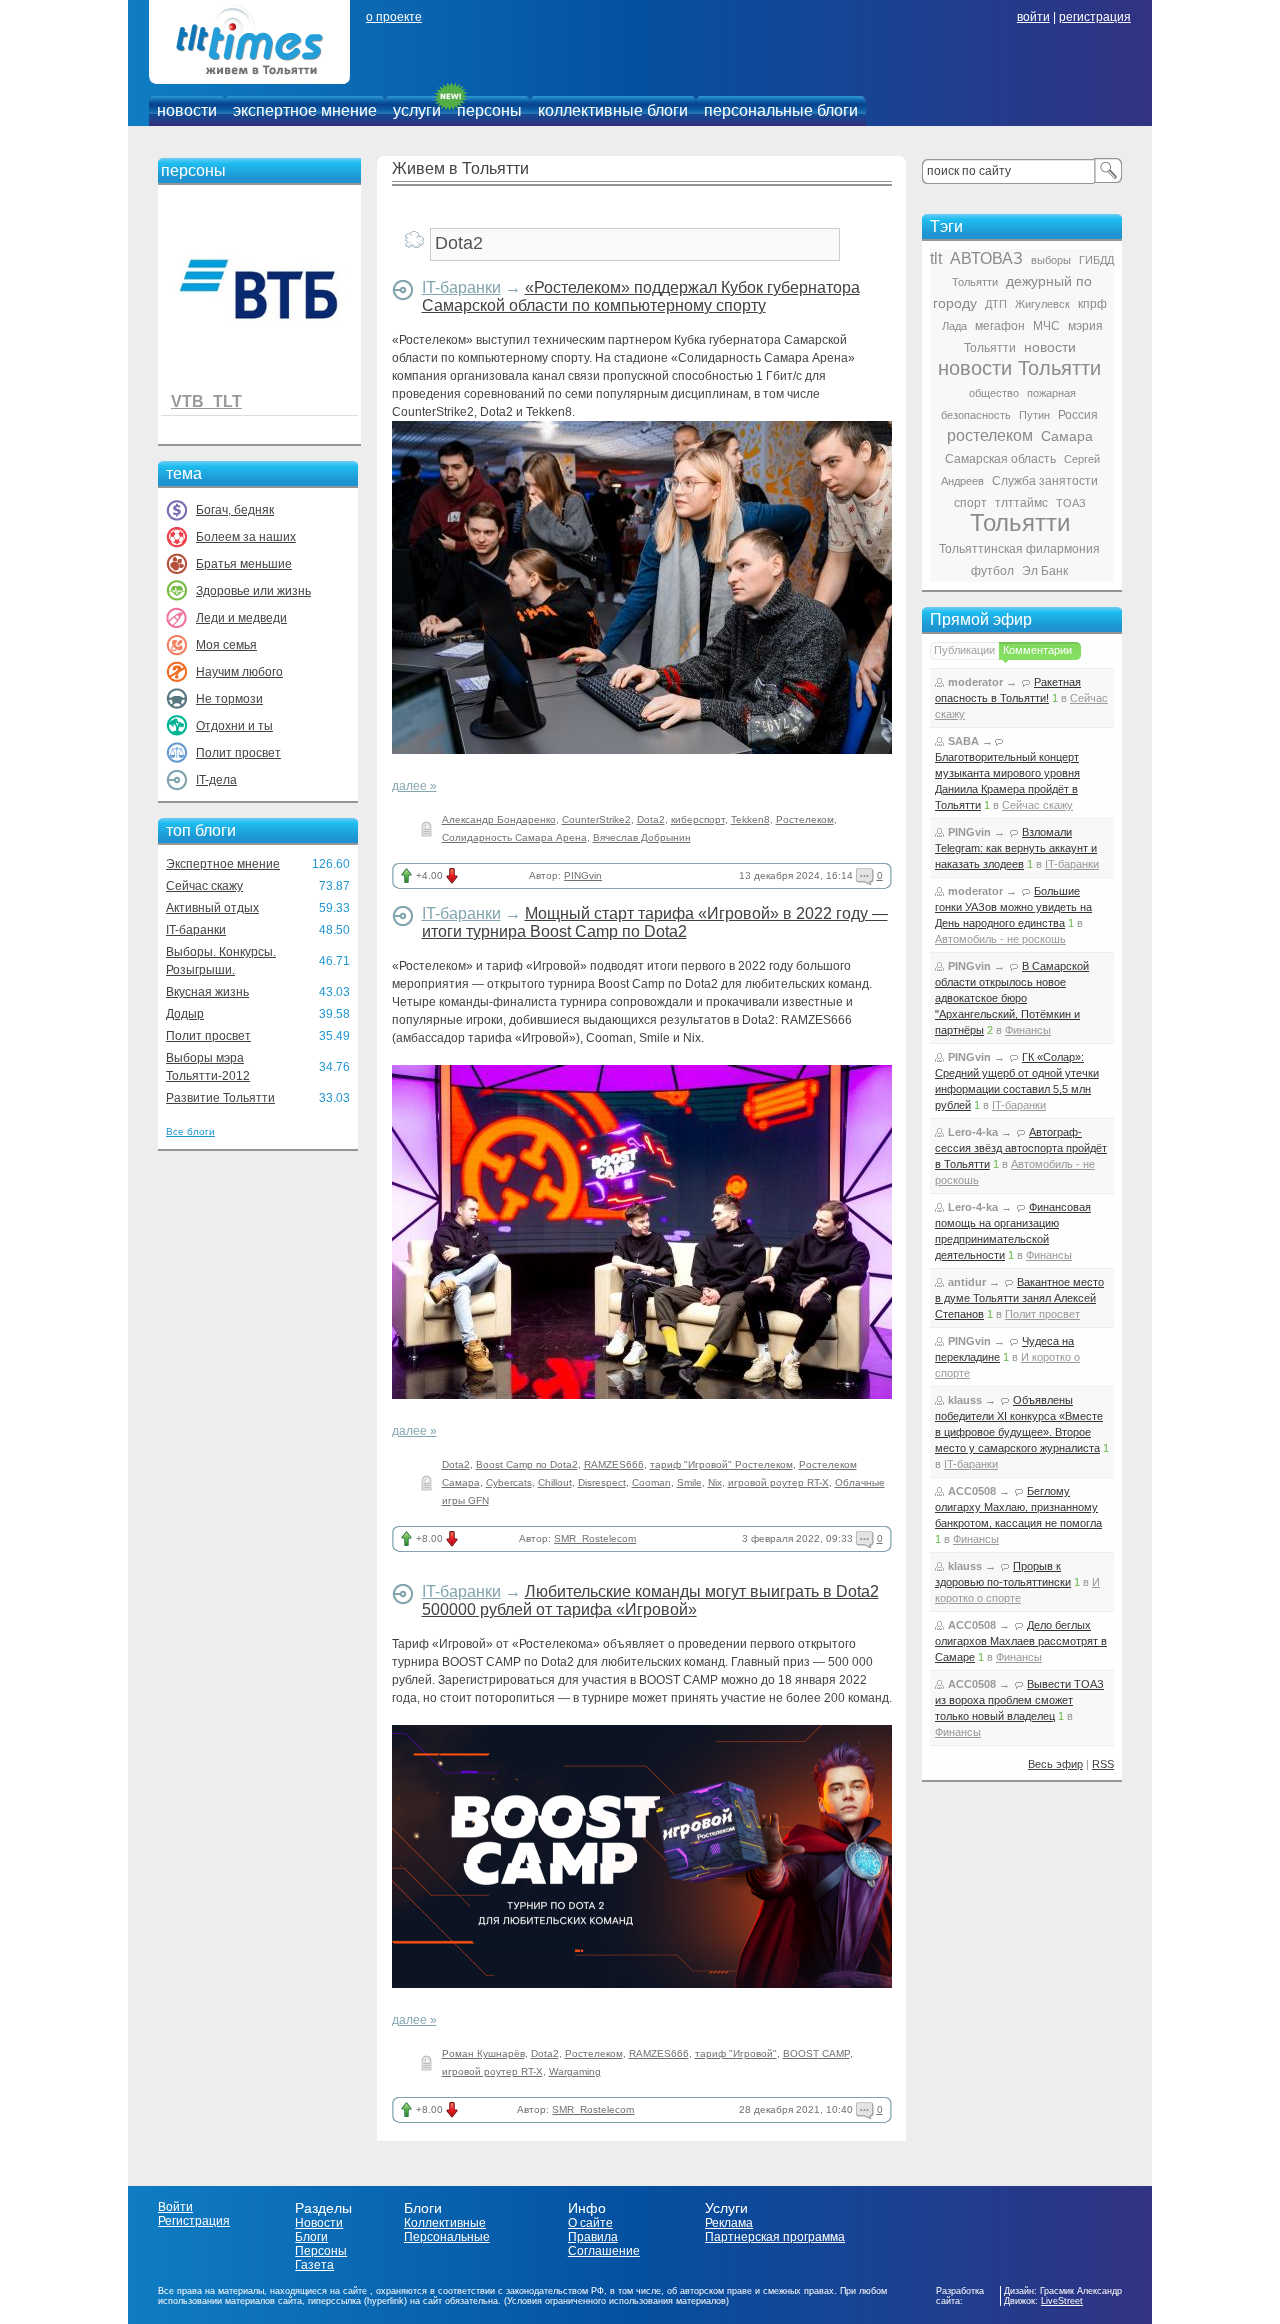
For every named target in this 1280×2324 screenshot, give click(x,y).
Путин (1034, 415)
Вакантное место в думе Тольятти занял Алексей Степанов (1019, 1298)
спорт (970, 503)
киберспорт (698, 819)
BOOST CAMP (816, 2053)
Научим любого (239, 672)
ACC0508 (972, 1491)
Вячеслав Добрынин (642, 837)
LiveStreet (1062, 2301)
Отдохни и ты (234, 726)
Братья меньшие (244, 564)
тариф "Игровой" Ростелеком (721, 1464)
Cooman (651, 1482)
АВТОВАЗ (986, 258)
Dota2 (651, 819)
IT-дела (216, 780)
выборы (1051, 260)
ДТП (996, 304)
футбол (992, 571)
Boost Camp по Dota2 (527, 1464)
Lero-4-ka (973, 1132)
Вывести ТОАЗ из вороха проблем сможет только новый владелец (1019, 1700)
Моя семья (226, 645)
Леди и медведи (241, 618)
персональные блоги (781, 110)
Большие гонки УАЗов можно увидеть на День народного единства (1013, 907)
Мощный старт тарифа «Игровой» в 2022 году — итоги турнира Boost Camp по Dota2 (655, 922)
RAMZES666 (614, 1464)
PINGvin (583, 875)
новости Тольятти (1019, 368)
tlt (936, 258)
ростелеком (990, 435)
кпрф (1092, 304)
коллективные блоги (613, 110)
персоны (489, 110)
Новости (319, 2223)
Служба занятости (1045, 481)
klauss (965, 1400)
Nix (715, 1482)
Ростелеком (805, 819)
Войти (175, 2207)
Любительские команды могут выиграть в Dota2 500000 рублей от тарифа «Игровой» (650, 1600)
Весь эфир (1055, 1764)
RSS (1103, 1764)
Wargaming (575, 2071)
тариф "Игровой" (736, 2053)
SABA (963, 741)
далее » (414, 786)
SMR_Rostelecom (595, 1538)
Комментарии (1037, 650)
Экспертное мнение (223, 864)
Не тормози (229, 699)
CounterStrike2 (596, 819)
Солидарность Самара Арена (514, 837)
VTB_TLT (206, 401)
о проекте (394, 17)
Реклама (729, 2223)
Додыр (185, 1014)
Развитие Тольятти (220, 1098)
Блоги (311, 2237)
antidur (967, 1282)
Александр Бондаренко (499, 819)
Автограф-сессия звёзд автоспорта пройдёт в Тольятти (1021, 1148)
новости (187, 110)
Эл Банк (1045, 571)
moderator (975, 682)
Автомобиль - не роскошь (1000, 939)
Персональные (447, 2237)
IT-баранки (196, 930)
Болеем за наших (246, 537)
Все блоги (190, 1131)
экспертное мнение (305, 110)
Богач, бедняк (235, 510)
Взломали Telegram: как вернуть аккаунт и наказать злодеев (1016, 848)
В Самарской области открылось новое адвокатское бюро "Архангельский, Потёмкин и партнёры (1012, 998)
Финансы (1028, 1030)
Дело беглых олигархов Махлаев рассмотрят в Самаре (1021, 1641)
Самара (1067, 436)
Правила (593, 2237)
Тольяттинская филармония (1019, 549)
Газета (314, 2265)
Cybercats (509, 1482)
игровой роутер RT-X (778, 1482)
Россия (1078, 415)
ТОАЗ (1071, 503)
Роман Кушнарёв (483, 2053)
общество (994, 393)
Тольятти (1020, 522)
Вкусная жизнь (207, 992)
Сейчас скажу (204, 886)
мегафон (1000, 326)
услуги (417, 110)
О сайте (590, 2223)
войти (1033, 17)
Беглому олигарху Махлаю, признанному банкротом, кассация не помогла (1018, 1507)
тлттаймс (1021, 503)
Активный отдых (212, 908)
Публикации (964, 650)
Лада (954, 326)
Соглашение (604, 2251)
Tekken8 (750, 819)
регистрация (1095, 17)
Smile (689, 1482)
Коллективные (445, 2223)
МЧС (1046, 326)
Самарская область (1000, 459)
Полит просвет (238, 753)
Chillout (555, 1482)
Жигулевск (1042, 304)
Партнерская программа (775, 2237)
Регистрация (194, 2221)
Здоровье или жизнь (253, 591)
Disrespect (602, 1482)
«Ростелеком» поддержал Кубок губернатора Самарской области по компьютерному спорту (641, 296)
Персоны (321, 2251)
